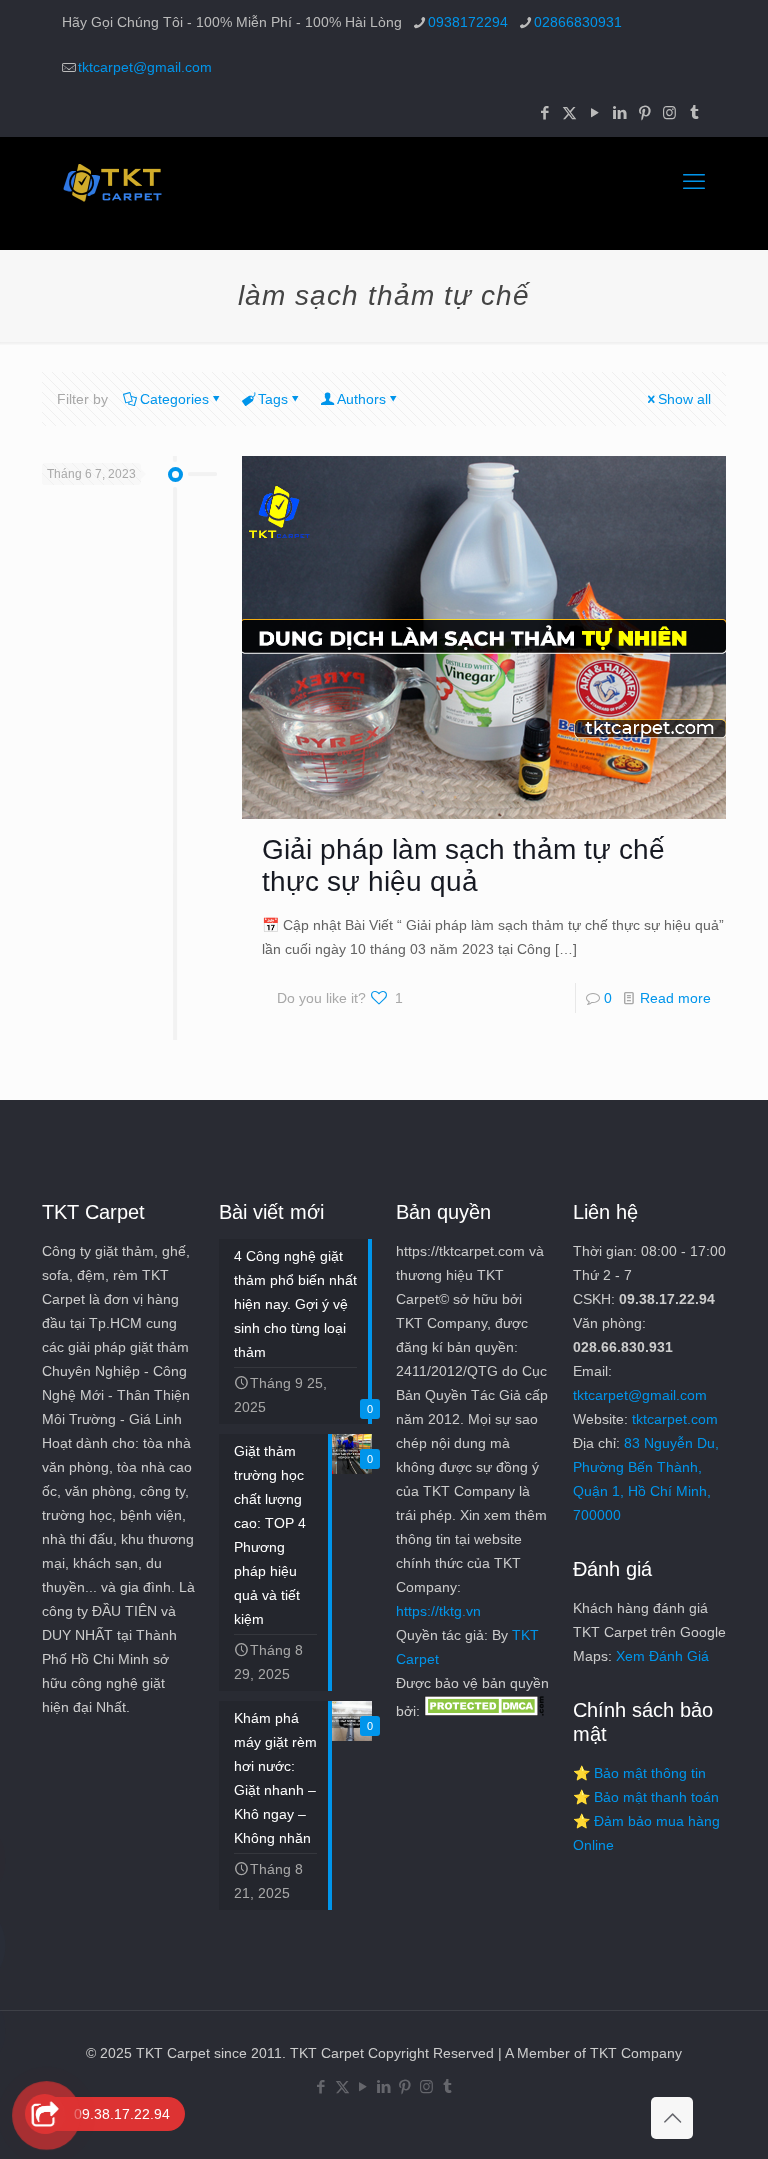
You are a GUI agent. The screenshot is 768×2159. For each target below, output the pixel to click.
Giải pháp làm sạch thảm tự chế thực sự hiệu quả (463, 865)
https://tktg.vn (438, 1611)
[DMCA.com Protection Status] (484, 1711)
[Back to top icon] (672, 2118)
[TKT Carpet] (112, 182)
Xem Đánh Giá (662, 1656)
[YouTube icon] (594, 112)
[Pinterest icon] (644, 112)
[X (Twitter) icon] (569, 112)
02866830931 (578, 22)
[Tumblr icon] (694, 112)
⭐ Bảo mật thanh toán (646, 1797)
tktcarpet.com (675, 1419)
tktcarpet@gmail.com (145, 67)
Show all (684, 399)
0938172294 (468, 22)
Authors (361, 399)
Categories (174, 399)
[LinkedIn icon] (619, 112)
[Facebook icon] (544, 112)
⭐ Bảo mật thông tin (639, 1773)
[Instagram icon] (669, 112)
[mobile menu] (694, 182)
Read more (675, 998)
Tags (273, 399)
